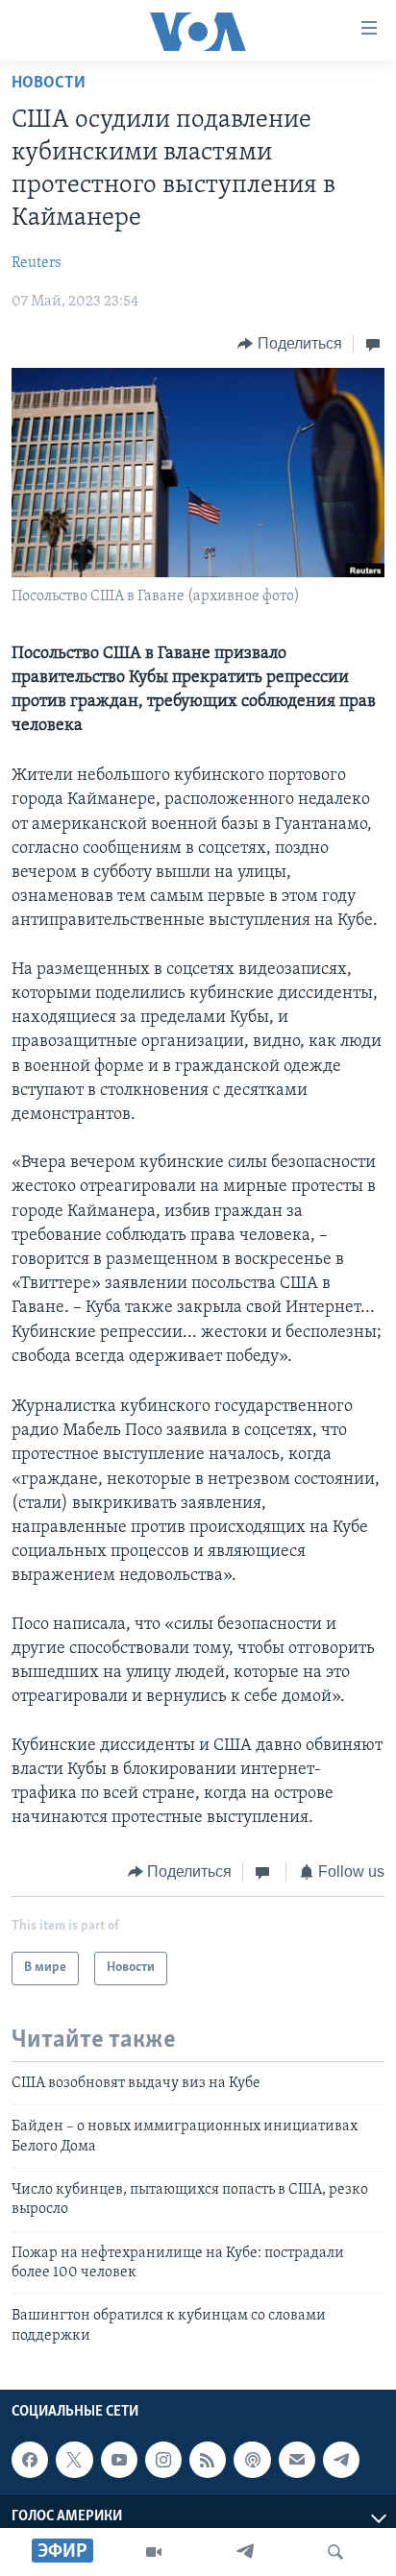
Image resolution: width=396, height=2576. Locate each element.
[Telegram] (245, 2552)
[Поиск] (335, 2552)
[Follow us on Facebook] (30, 2460)
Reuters (37, 263)
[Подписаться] (297, 2460)
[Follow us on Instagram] (163, 2460)
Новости (49, 84)
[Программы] (154, 2552)
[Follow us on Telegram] (341, 2460)
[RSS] (208, 2460)
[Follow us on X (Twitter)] (74, 2460)
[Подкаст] (252, 2460)
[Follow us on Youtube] (119, 2460)
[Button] (290, 344)
